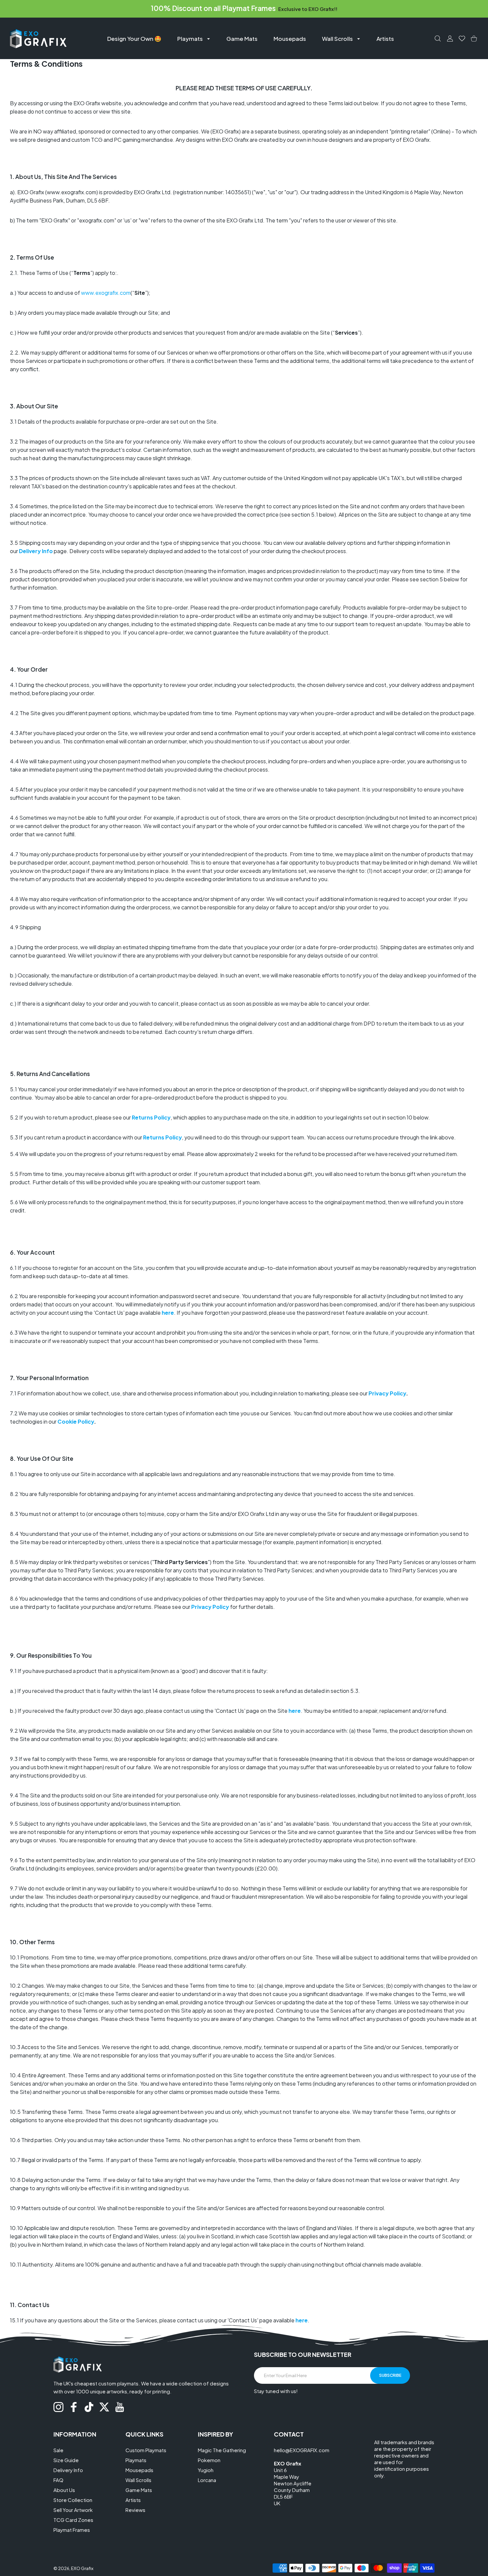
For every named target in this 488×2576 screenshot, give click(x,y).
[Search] (438, 39)
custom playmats (118, 2383)
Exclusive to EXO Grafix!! (308, 9)
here (168, 1313)
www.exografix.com (106, 293)
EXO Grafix (82, 2568)
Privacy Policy (387, 1393)
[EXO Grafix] (38, 38)
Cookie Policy (76, 1421)
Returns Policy (151, 1117)
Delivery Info (36, 551)
